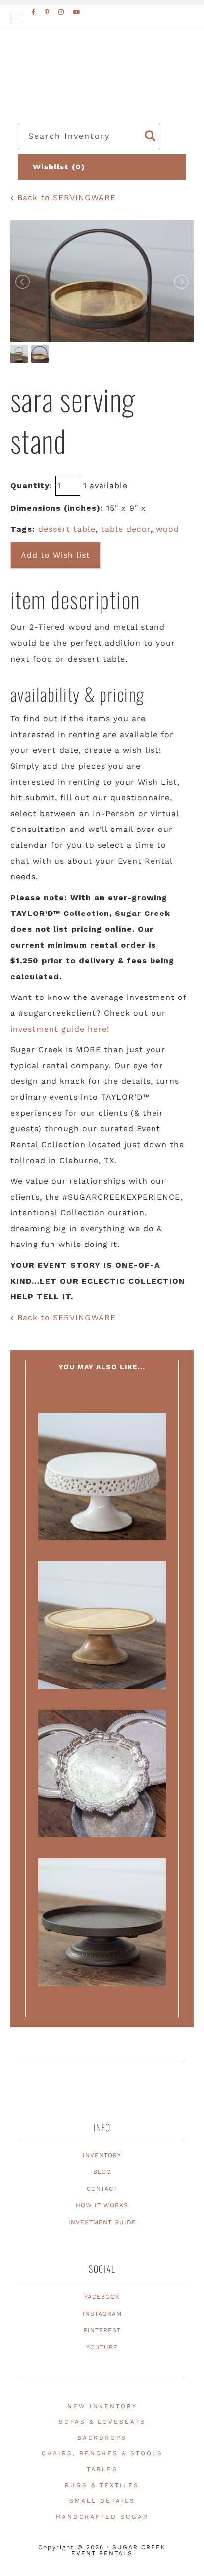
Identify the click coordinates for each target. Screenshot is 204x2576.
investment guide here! (60, 1029)
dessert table (67, 529)
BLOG (102, 2172)
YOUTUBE (102, 2347)
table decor (126, 529)
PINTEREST (102, 2330)
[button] (102, 18)
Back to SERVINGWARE (65, 197)
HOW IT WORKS (102, 2205)
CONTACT (102, 2189)
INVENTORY (102, 2155)
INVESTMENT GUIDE (102, 2222)
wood (168, 529)
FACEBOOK (102, 2297)
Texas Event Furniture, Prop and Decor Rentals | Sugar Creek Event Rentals (102, 89)
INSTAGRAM (102, 2314)
